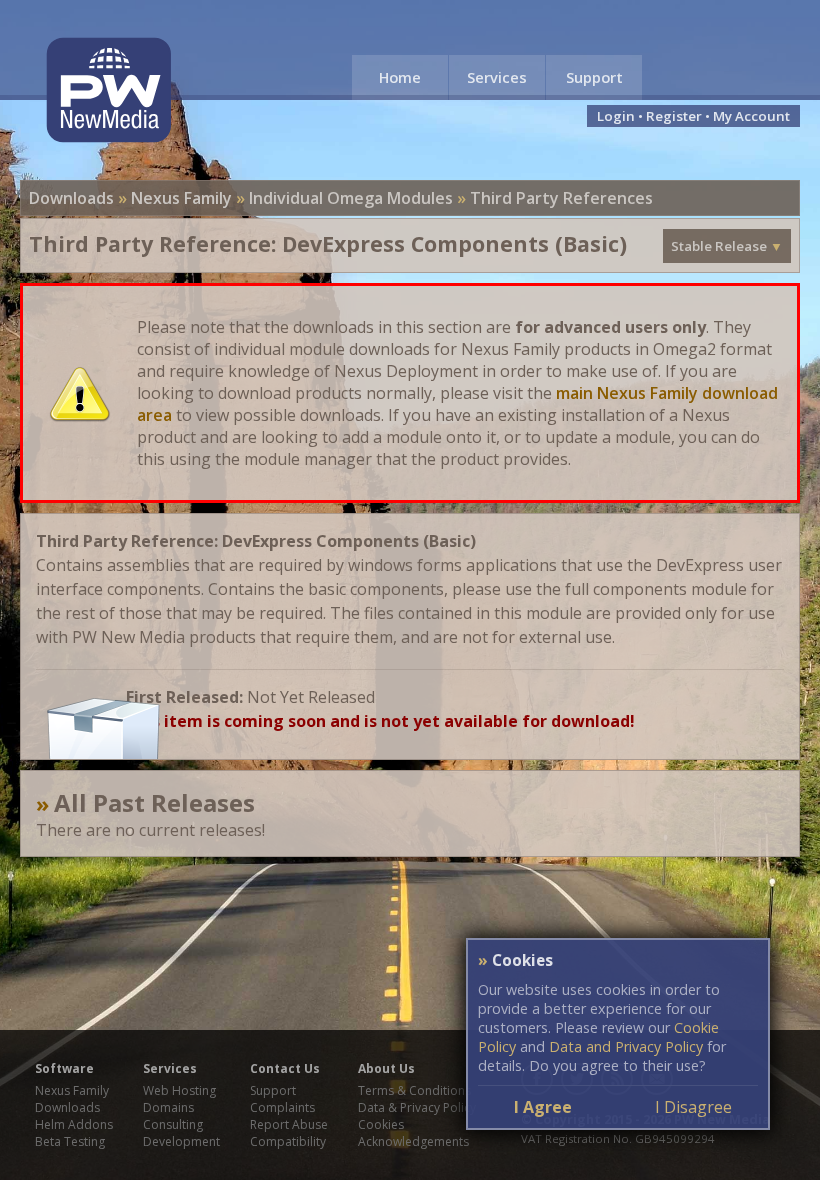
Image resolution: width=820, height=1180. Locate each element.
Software (64, 1068)
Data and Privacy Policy (626, 1046)
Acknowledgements (413, 1141)
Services (497, 77)
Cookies (381, 1124)
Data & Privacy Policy (417, 1107)
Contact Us (285, 1068)
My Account (751, 116)
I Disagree (693, 1107)
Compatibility (288, 1141)
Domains (168, 1107)
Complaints (282, 1107)
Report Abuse (289, 1124)
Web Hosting (179, 1090)
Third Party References (561, 198)
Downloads (71, 198)
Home (400, 77)
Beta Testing (70, 1141)
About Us (386, 1068)
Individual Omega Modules (351, 198)
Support (594, 77)
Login (616, 116)
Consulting (173, 1124)
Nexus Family (181, 198)
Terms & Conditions (414, 1090)
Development (181, 1141)
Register (674, 116)
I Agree (543, 1107)
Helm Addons (74, 1124)
